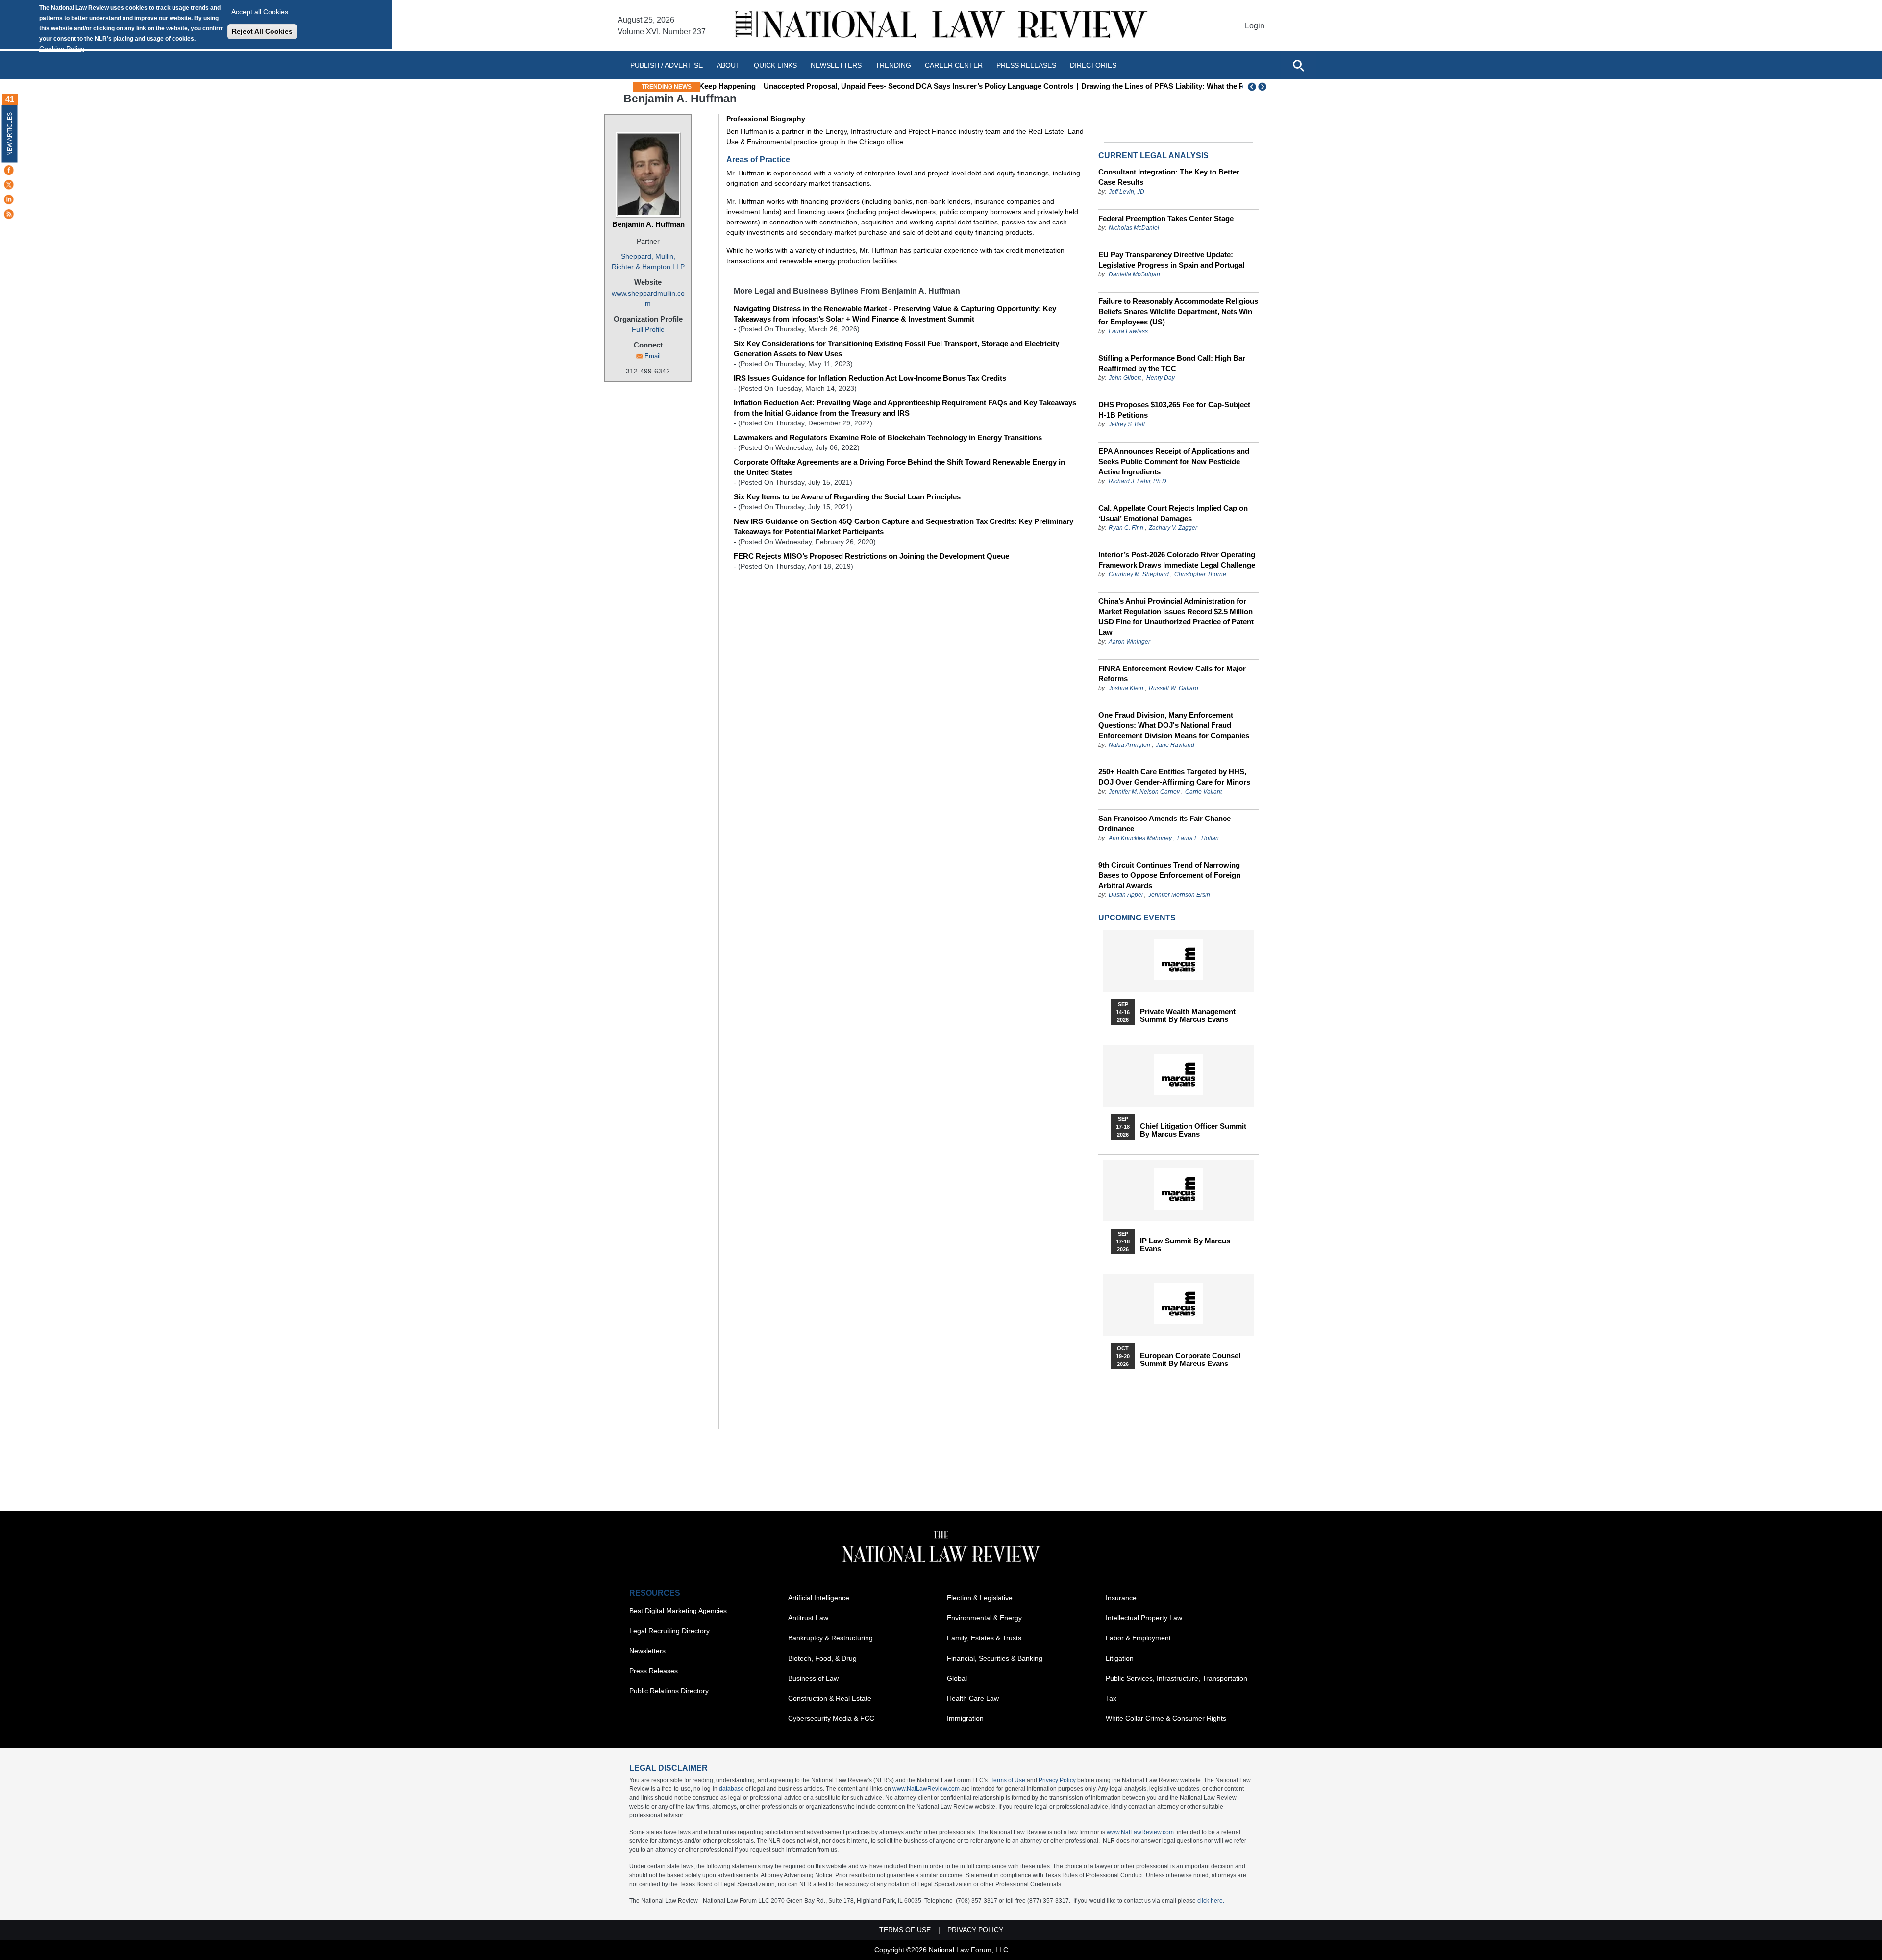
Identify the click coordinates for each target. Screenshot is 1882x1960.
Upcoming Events (1137, 918)
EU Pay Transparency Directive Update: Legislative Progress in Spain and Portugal (1171, 260)
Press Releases (654, 1671)
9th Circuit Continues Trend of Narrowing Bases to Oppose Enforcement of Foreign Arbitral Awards (1169, 875)
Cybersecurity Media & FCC (831, 1718)
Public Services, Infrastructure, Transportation (1176, 1678)
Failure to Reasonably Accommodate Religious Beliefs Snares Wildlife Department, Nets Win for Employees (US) (1178, 311)
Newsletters (836, 65)
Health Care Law (973, 1698)
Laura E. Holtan (1198, 838)
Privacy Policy (1057, 1780)
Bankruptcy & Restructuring (830, 1638)
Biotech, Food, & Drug (822, 1658)
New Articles (10, 134)
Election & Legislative (980, 1598)
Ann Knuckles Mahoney (1140, 838)
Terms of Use (1008, 1780)
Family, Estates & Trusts (984, 1638)
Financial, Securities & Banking (995, 1658)
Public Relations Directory (669, 1691)
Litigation (1120, 1658)
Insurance (1121, 1598)
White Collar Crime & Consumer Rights (1166, 1718)
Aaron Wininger (1129, 642)
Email (653, 356)
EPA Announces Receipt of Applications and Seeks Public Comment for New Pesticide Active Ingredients (1174, 461)
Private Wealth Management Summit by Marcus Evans (1188, 1016)
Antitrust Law (808, 1618)
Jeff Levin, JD (1127, 192)
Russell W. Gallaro (1174, 688)
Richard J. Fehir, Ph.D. (1138, 481)
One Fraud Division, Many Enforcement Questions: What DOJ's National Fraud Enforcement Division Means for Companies (1174, 725)
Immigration (965, 1718)
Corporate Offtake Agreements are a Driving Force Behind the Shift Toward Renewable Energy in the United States (899, 467)
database (731, 1789)
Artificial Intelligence (819, 1598)
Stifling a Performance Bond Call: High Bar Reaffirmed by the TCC (1172, 363)
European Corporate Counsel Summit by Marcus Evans (1190, 1360)
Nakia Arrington (1129, 745)
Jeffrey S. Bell (1127, 424)
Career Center (954, 65)
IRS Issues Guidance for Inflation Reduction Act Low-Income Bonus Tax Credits (870, 378)
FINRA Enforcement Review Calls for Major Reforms (1172, 673)
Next (1263, 87)
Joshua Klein (1126, 688)
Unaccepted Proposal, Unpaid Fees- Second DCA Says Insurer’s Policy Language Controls (861, 86)
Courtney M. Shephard (1139, 574)
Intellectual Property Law (1144, 1618)
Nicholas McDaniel (1134, 228)
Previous (1252, 87)
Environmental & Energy (984, 1618)
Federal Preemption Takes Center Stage (1166, 218)
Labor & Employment (1138, 1638)
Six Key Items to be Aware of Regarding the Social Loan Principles (847, 497)
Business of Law (813, 1678)
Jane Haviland (1175, 745)
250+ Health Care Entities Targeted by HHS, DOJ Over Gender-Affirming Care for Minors (1174, 777)
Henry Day (1161, 378)
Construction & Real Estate (830, 1698)
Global (957, 1678)
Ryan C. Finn (1126, 528)
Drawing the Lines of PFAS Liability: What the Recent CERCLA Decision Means (1159, 86)
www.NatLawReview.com (926, 1789)
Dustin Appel (1126, 895)
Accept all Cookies (260, 12)
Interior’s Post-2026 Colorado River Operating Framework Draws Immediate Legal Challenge (1177, 560)
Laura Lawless (1128, 331)
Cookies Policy (62, 49)
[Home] (941, 26)
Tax (1111, 1698)
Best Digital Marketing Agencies (678, 1611)
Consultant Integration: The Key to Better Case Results (1169, 177)
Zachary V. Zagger (1173, 528)
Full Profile (648, 329)
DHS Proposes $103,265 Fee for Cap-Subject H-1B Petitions (1174, 410)
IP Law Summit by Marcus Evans (1185, 1245)
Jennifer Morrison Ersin (1179, 895)
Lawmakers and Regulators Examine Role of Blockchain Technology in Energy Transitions (888, 437)
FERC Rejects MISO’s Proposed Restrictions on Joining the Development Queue (871, 556)
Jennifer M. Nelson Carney (1144, 792)
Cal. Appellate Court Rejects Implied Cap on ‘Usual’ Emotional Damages (1173, 513)
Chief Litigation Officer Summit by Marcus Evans (1193, 1130)
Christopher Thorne (1200, 574)
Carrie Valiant (1203, 792)
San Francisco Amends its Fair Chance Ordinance (1164, 823)
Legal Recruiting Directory (669, 1631)
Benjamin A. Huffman (648, 224)
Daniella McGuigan (1134, 274)
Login (1255, 26)
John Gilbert (1125, 378)
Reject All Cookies (262, 31)
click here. (1211, 1901)
